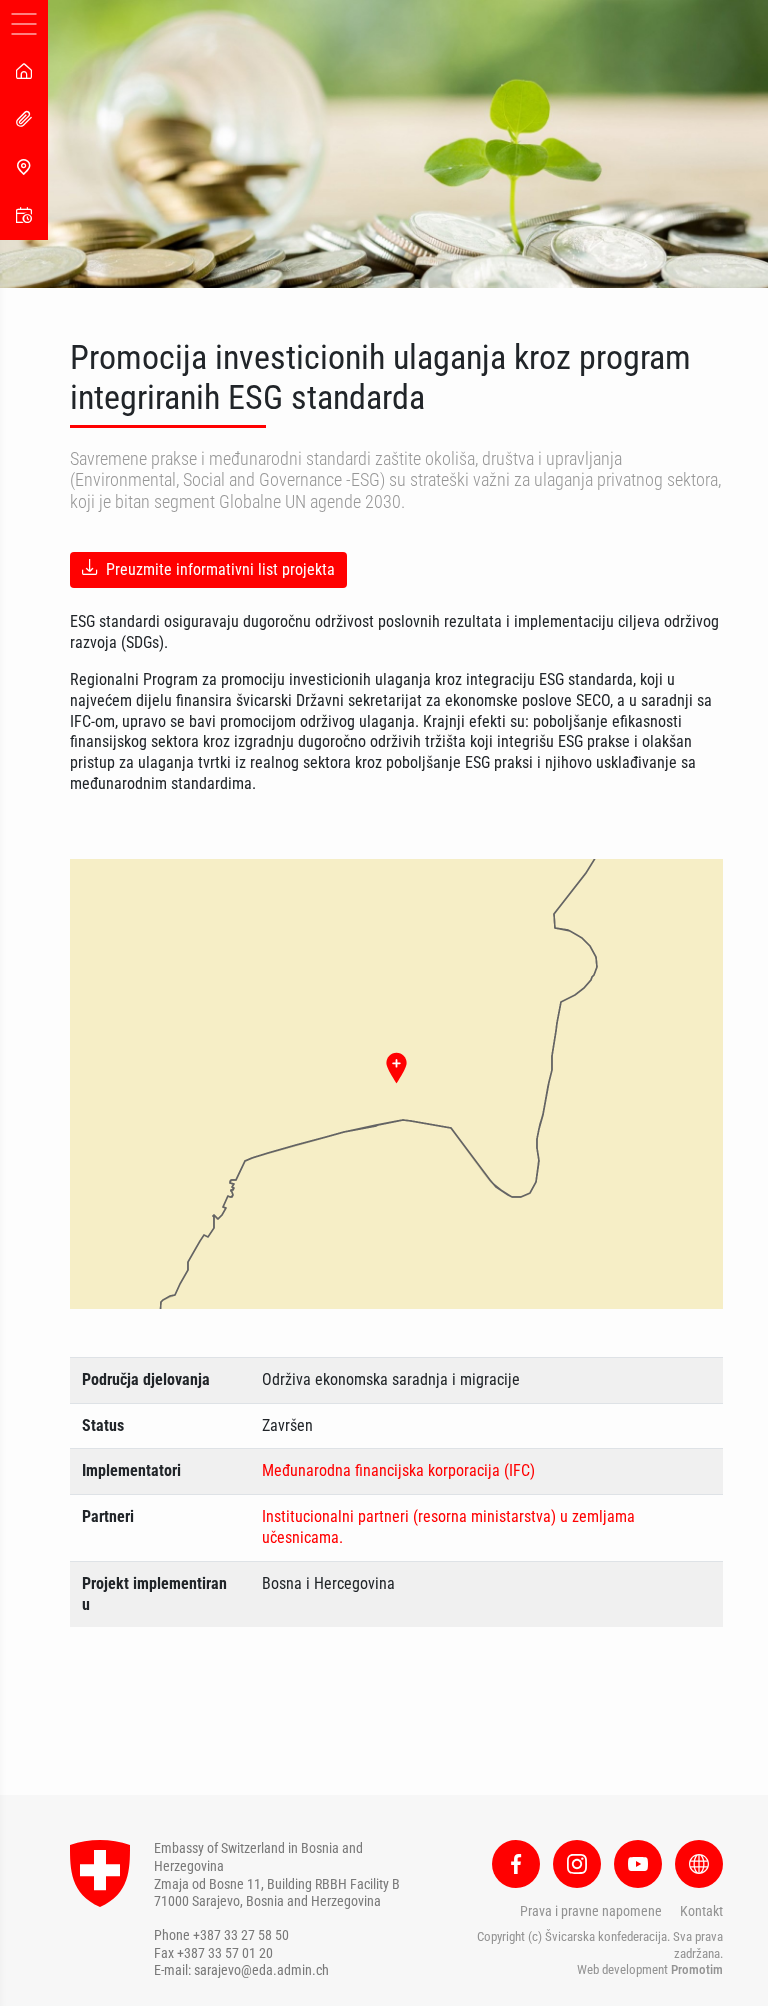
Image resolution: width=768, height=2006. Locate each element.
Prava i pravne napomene (591, 1911)
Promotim (697, 1969)
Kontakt (701, 1911)
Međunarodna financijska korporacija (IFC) (398, 1470)
